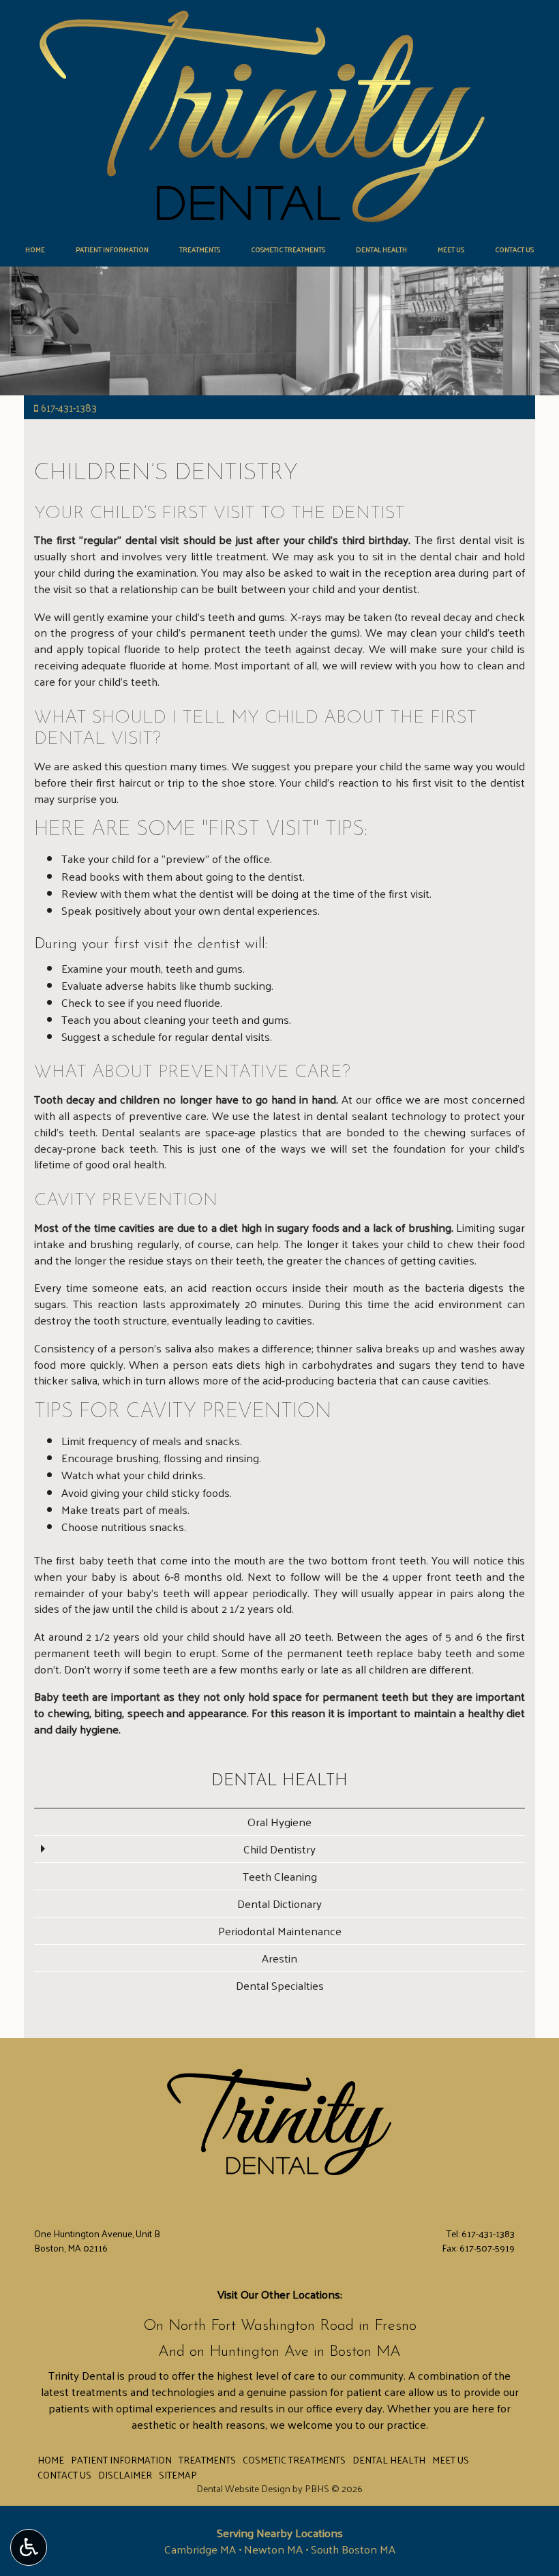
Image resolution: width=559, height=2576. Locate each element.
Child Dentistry (279, 1849)
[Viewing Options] (29, 2547)
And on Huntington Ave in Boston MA (279, 2352)
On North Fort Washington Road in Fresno (280, 2326)
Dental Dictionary (279, 1903)
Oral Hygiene (279, 1821)
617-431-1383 (69, 407)
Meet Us (451, 249)
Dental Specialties (280, 1985)
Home (35, 249)
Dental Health (381, 249)
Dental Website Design (243, 2488)
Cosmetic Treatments (288, 249)
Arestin (279, 1958)
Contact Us (514, 249)
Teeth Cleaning (280, 1876)
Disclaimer (125, 2474)
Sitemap (178, 2474)
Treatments (200, 249)
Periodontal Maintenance (280, 1930)
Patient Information (112, 249)
